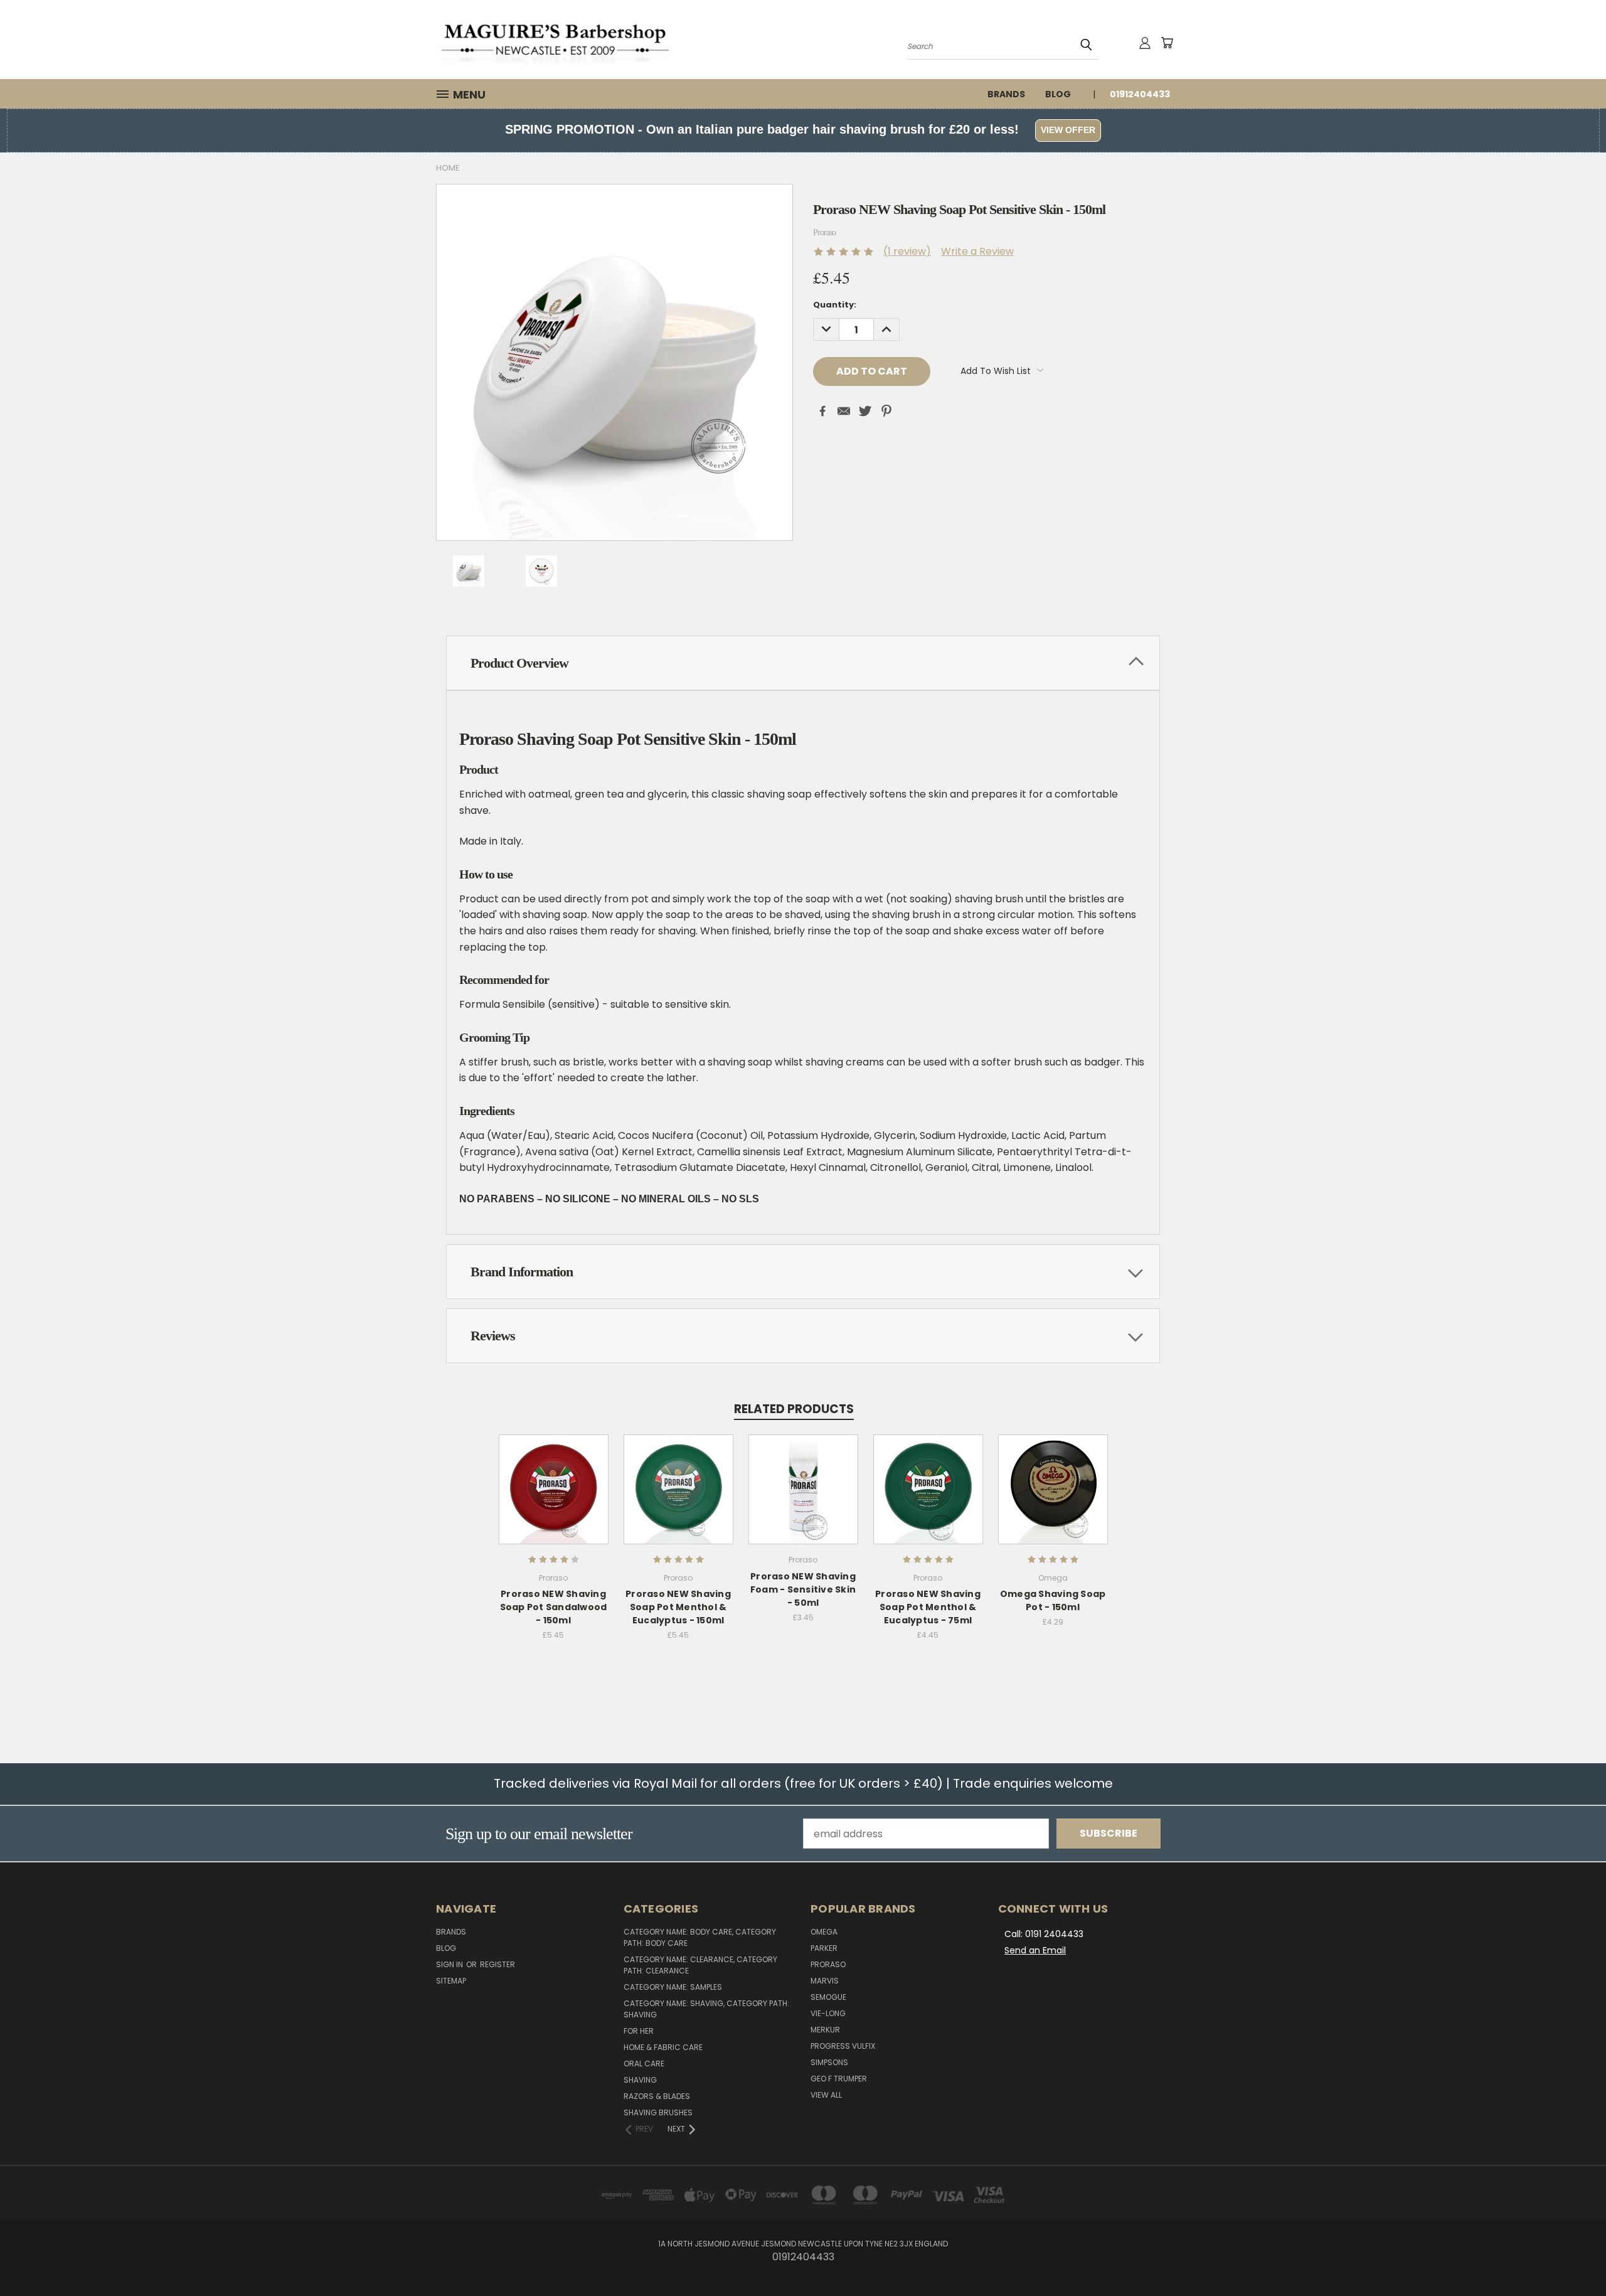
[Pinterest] (886, 411)
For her (639, 2031)
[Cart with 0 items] (1167, 43)
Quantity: (835, 305)
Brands (1006, 94)
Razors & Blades (657, 2096)
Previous (1571, 2256)
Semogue (828, 1997)
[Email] (844, 411)
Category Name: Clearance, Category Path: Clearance (700, 1965)
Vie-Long (828, 2013)
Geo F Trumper (839, 2079)
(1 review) (907, 251)
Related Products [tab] (794, 1409)
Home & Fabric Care (663, 2047)
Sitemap (451, 1981)
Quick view (553, 1474)
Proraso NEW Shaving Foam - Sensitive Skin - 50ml (803, 1589)
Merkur (825, 2030)
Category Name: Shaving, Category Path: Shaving (706, 2009)
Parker (824, 1948)
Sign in (450, 1964)
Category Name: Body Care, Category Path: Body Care (700, 1937)
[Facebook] (822, 411)
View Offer (1068, 130)
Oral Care (644, 2064)
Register (497, 1964)
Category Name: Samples (673, 1987)
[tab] (803, 663)
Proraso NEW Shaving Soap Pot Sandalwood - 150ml (554, 1607)
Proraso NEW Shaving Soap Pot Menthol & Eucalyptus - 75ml (928, 1607)
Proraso (828, 1964)
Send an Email (1035, 1950)
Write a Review (977, 251)
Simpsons (829, 2062)
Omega (824, 1932)
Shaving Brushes (658, 2112)
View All (826, 2095)
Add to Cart (554, 1500)
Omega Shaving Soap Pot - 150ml (1053, 1600)
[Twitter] (865, 411)
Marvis (825, 1981)
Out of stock (928, 1500)
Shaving (640, 2080)
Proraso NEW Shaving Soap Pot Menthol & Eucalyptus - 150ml (678, 1607)
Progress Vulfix (843, 2046)
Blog (1058, 94)
